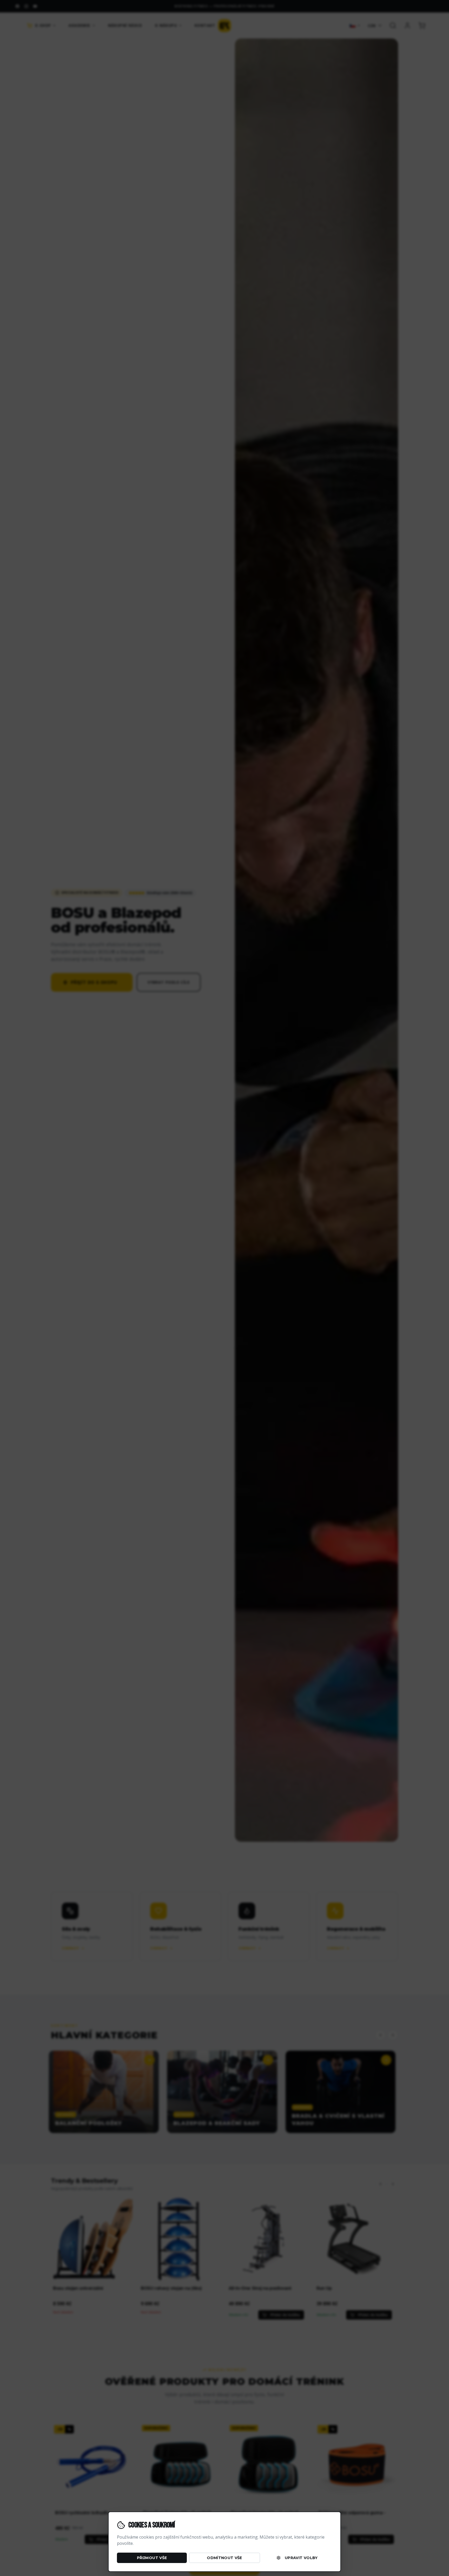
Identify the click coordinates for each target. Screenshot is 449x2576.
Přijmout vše (152, 2558)
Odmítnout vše (224, 2558)
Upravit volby (301, 2558)
